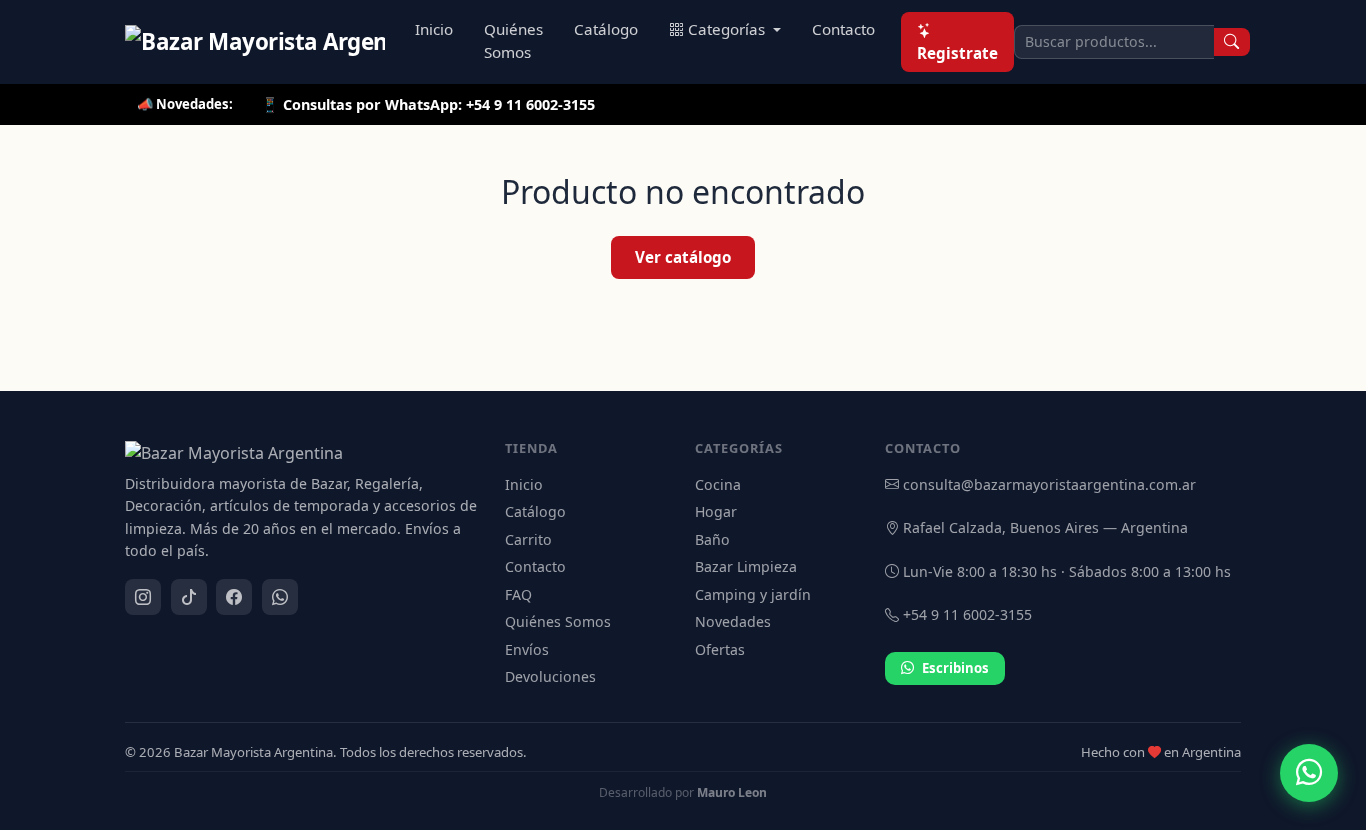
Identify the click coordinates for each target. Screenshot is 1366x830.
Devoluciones (550, 676)
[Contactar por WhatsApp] (1309, 773)
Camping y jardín (753, 594)
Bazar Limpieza (746, 566)
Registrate (957, 53)
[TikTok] (189, 597)
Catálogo (606, 29)
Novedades (733, 621)
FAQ (518, 594)
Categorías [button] (728, 29)
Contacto (843, 29)
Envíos (527, 649)
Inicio (434, 29)
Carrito (528, 539)
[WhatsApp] (280, 597)
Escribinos (955, 668)
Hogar (716, 511)
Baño (712, 539)
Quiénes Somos (513, 40)
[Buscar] (1232, 42)
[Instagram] (143, 597)
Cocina (718, 484)
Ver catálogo (683, 257)
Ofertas (720, 649)
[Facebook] (234, 597)
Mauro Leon (732, 792)
